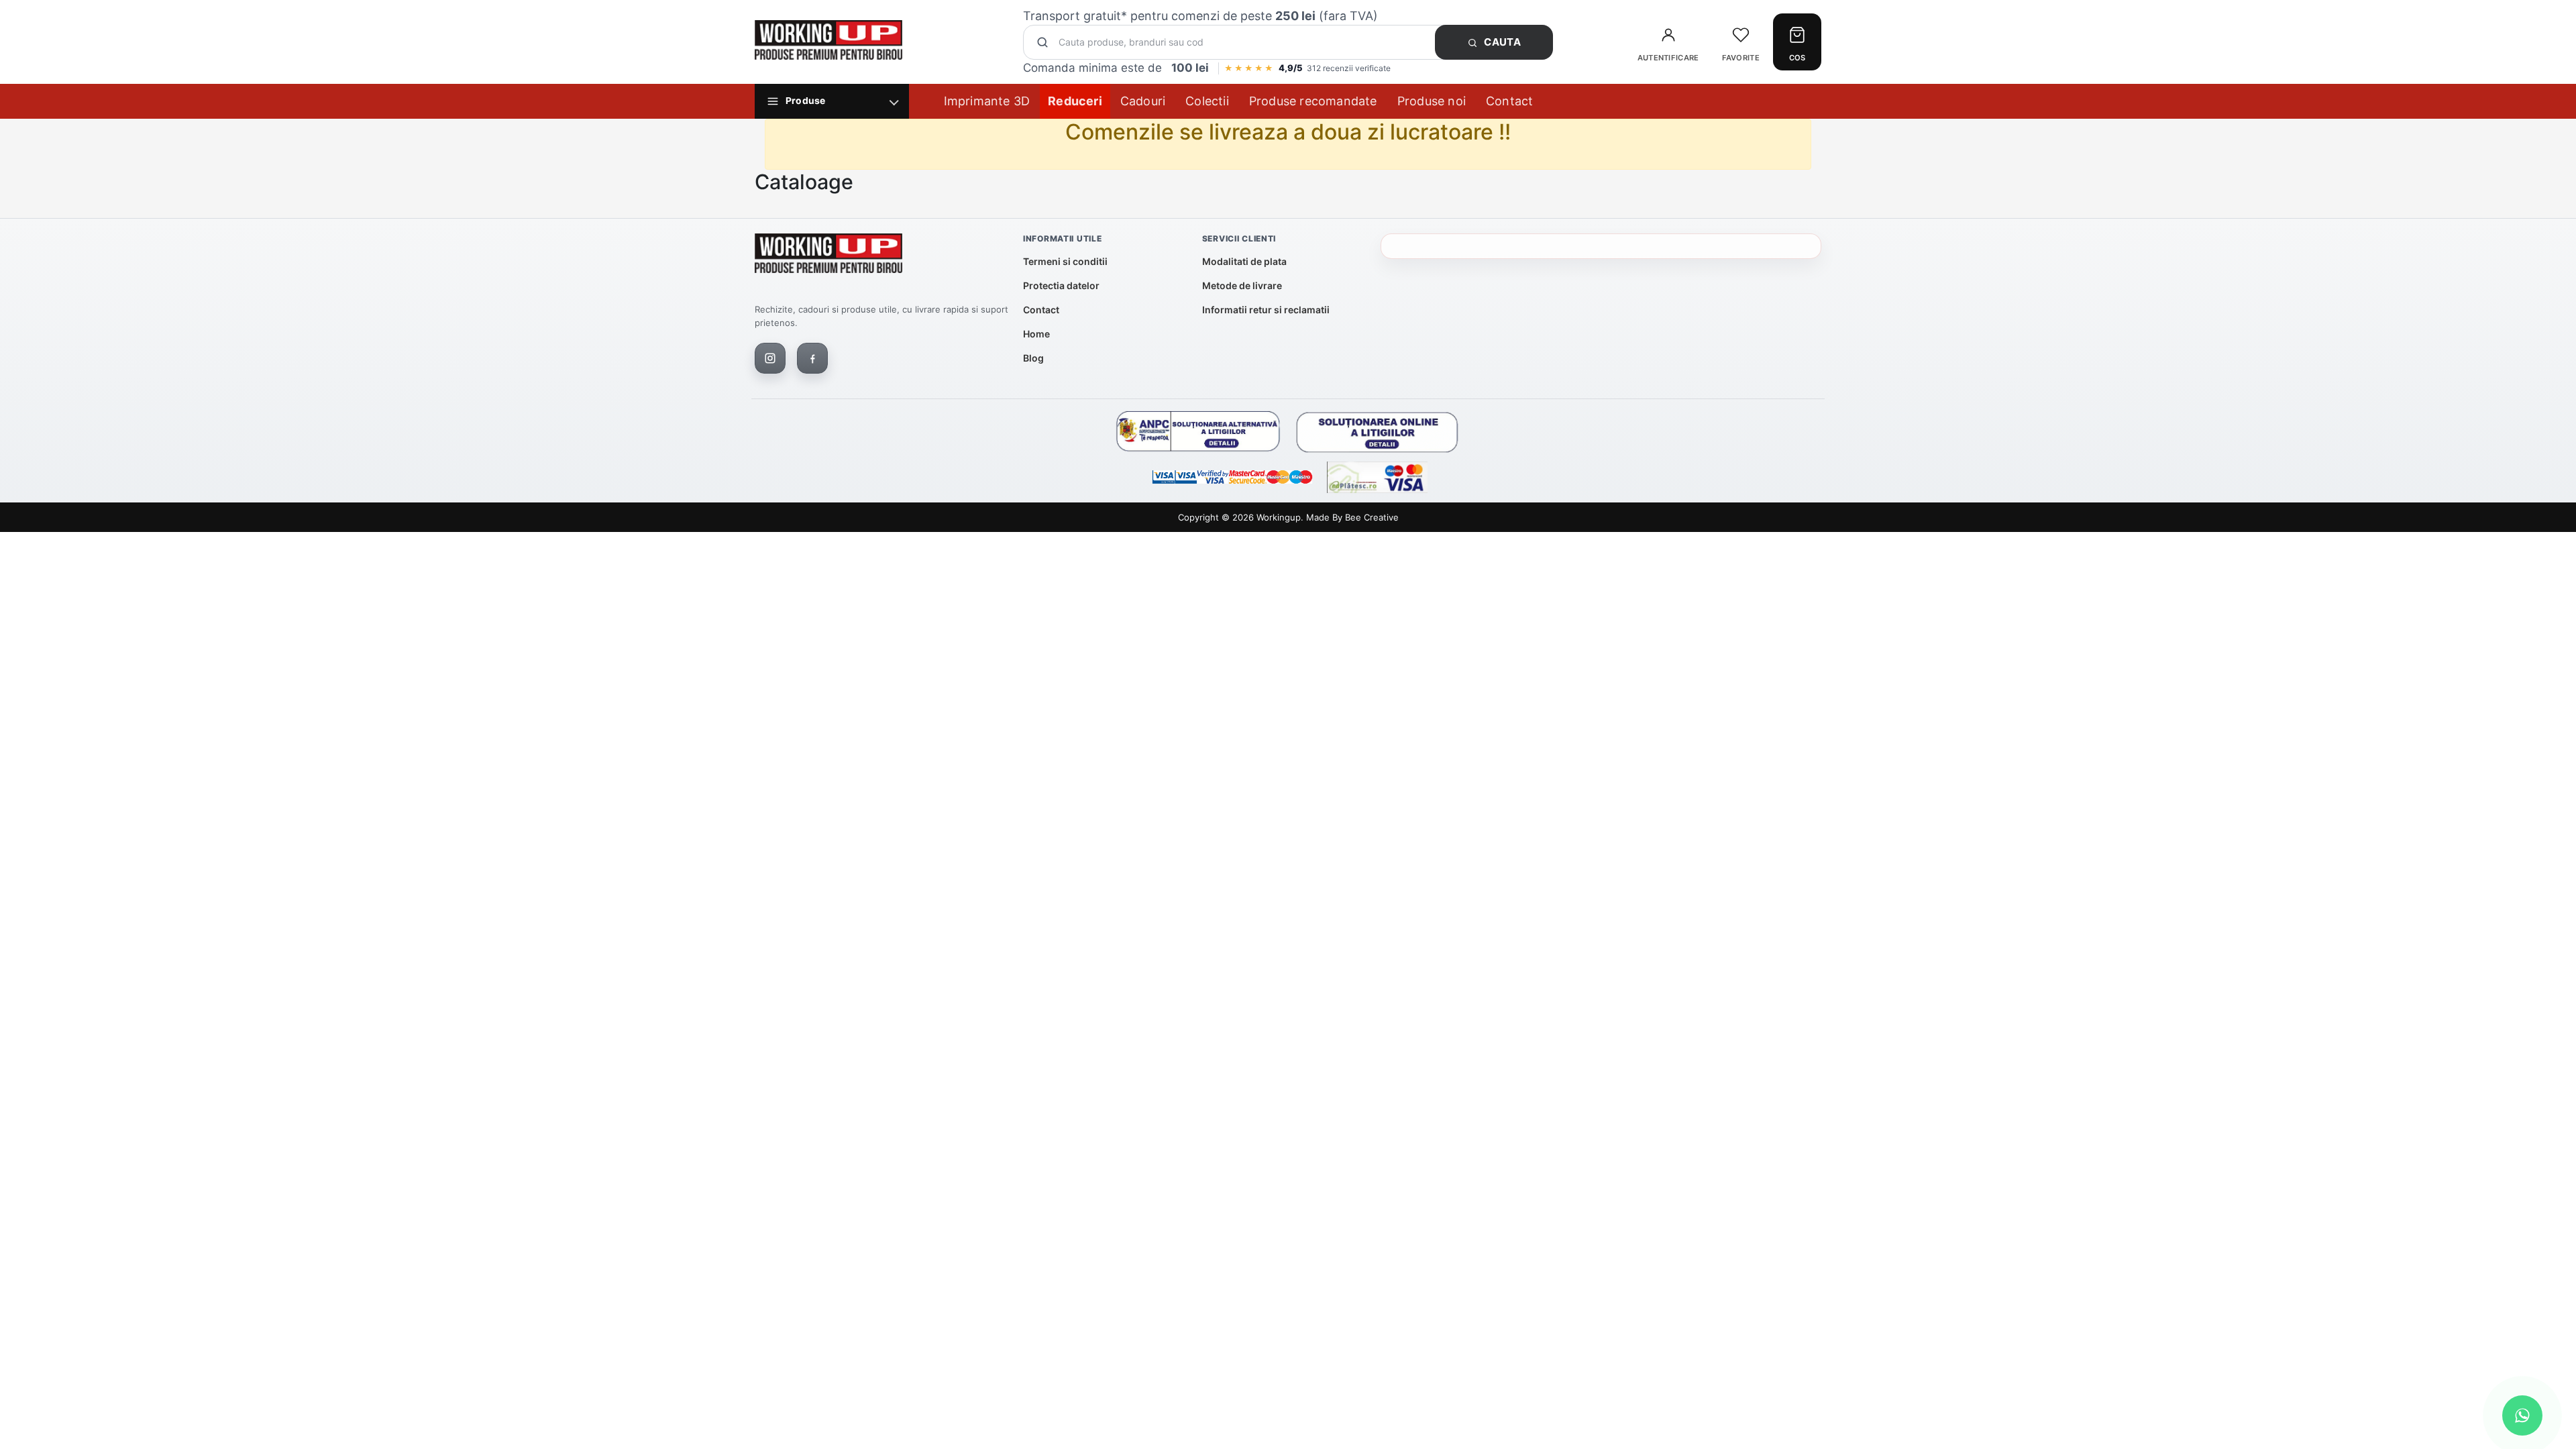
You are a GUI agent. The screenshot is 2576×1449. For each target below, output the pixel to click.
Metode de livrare (1242, 285)
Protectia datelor (1061, 285)
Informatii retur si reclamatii (1266, 310)
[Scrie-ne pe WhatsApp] (2522, 1415)
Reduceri (1075, 101)
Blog (1033, 358)
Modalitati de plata (1244, 261)
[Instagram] (770, 358)
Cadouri (1143, 101)
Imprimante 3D (987, 101)
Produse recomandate (1313, 101)
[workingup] (828, 256)
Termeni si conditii (1065, 261)
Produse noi (1432, 101)
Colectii (1207, 101)
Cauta (1501, 42)
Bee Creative (1372, 517)
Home (1036, 334)
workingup (1279, 517)
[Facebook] (812, 358)
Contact (1509, 101)
